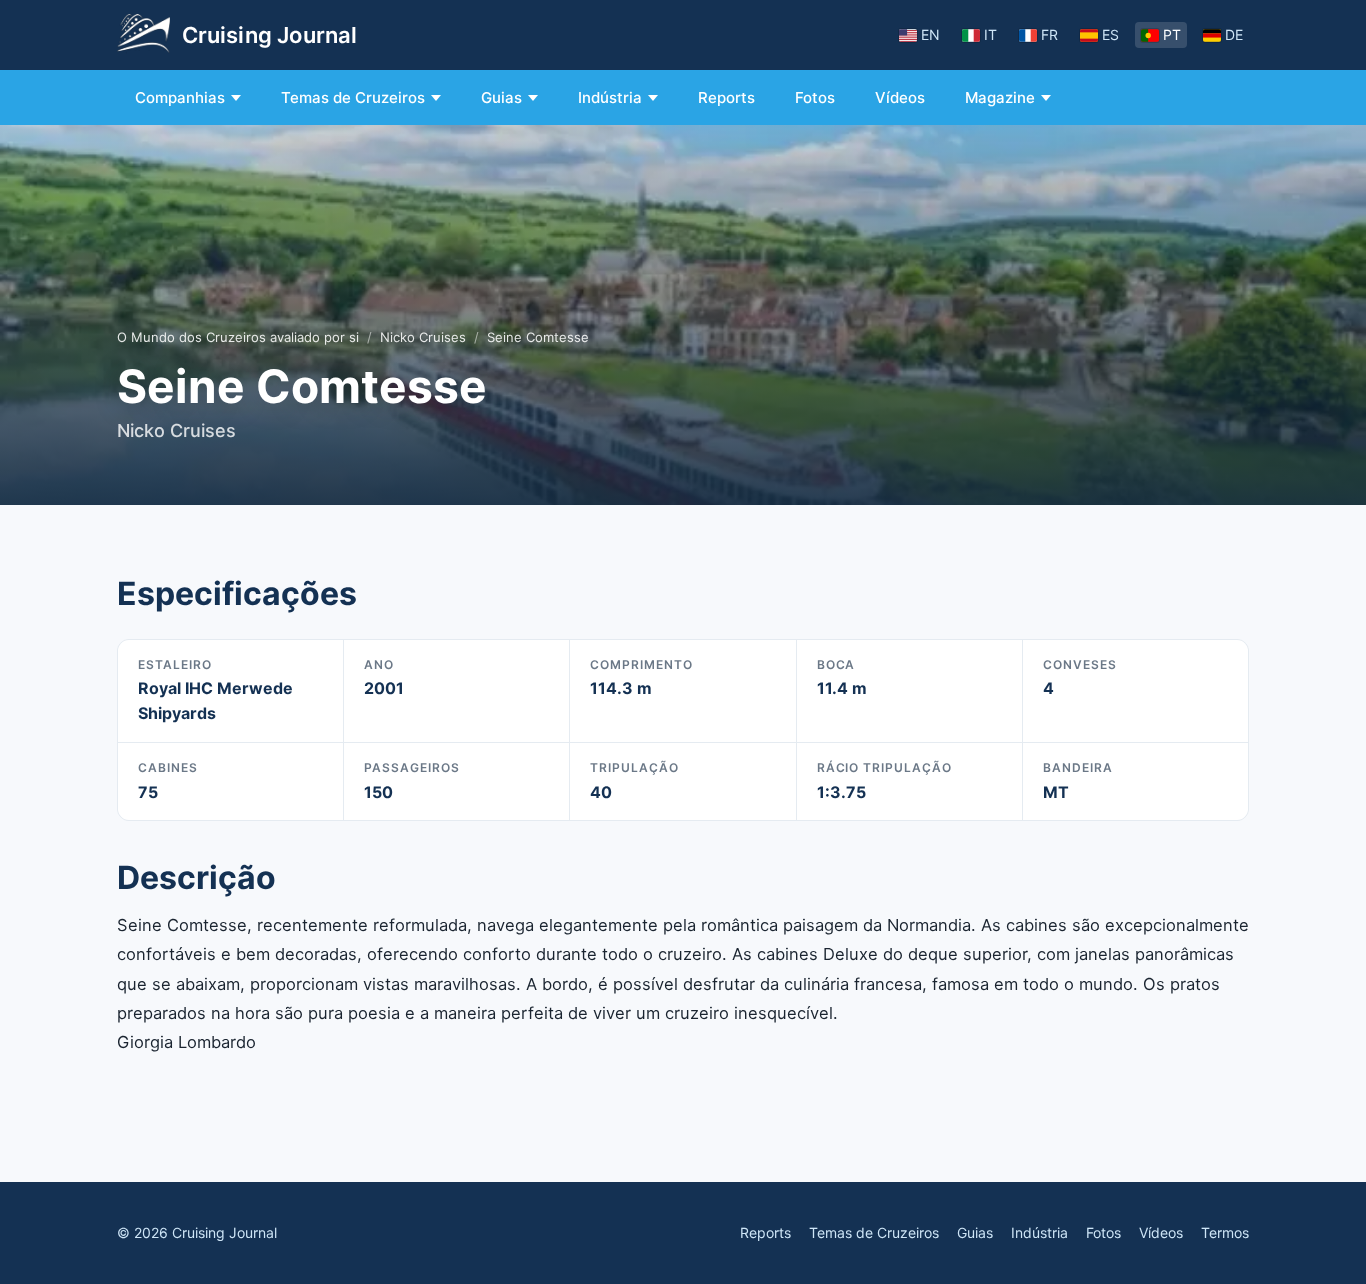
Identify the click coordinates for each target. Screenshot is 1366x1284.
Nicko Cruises (423, 337)
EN (930, 34)
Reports (726, 97)
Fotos (815, 97)
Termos (1225, 1232)
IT (990, 34)
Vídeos (900, 97)
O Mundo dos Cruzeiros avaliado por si (238, 337)
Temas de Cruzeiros (353, 97)
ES (1110, 34)
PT (1172, 34)
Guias (501, 97)
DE (1234, 34)
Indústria (610, 97)
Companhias (180, 97)
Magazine (1000, 97)
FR (1049, 34)
